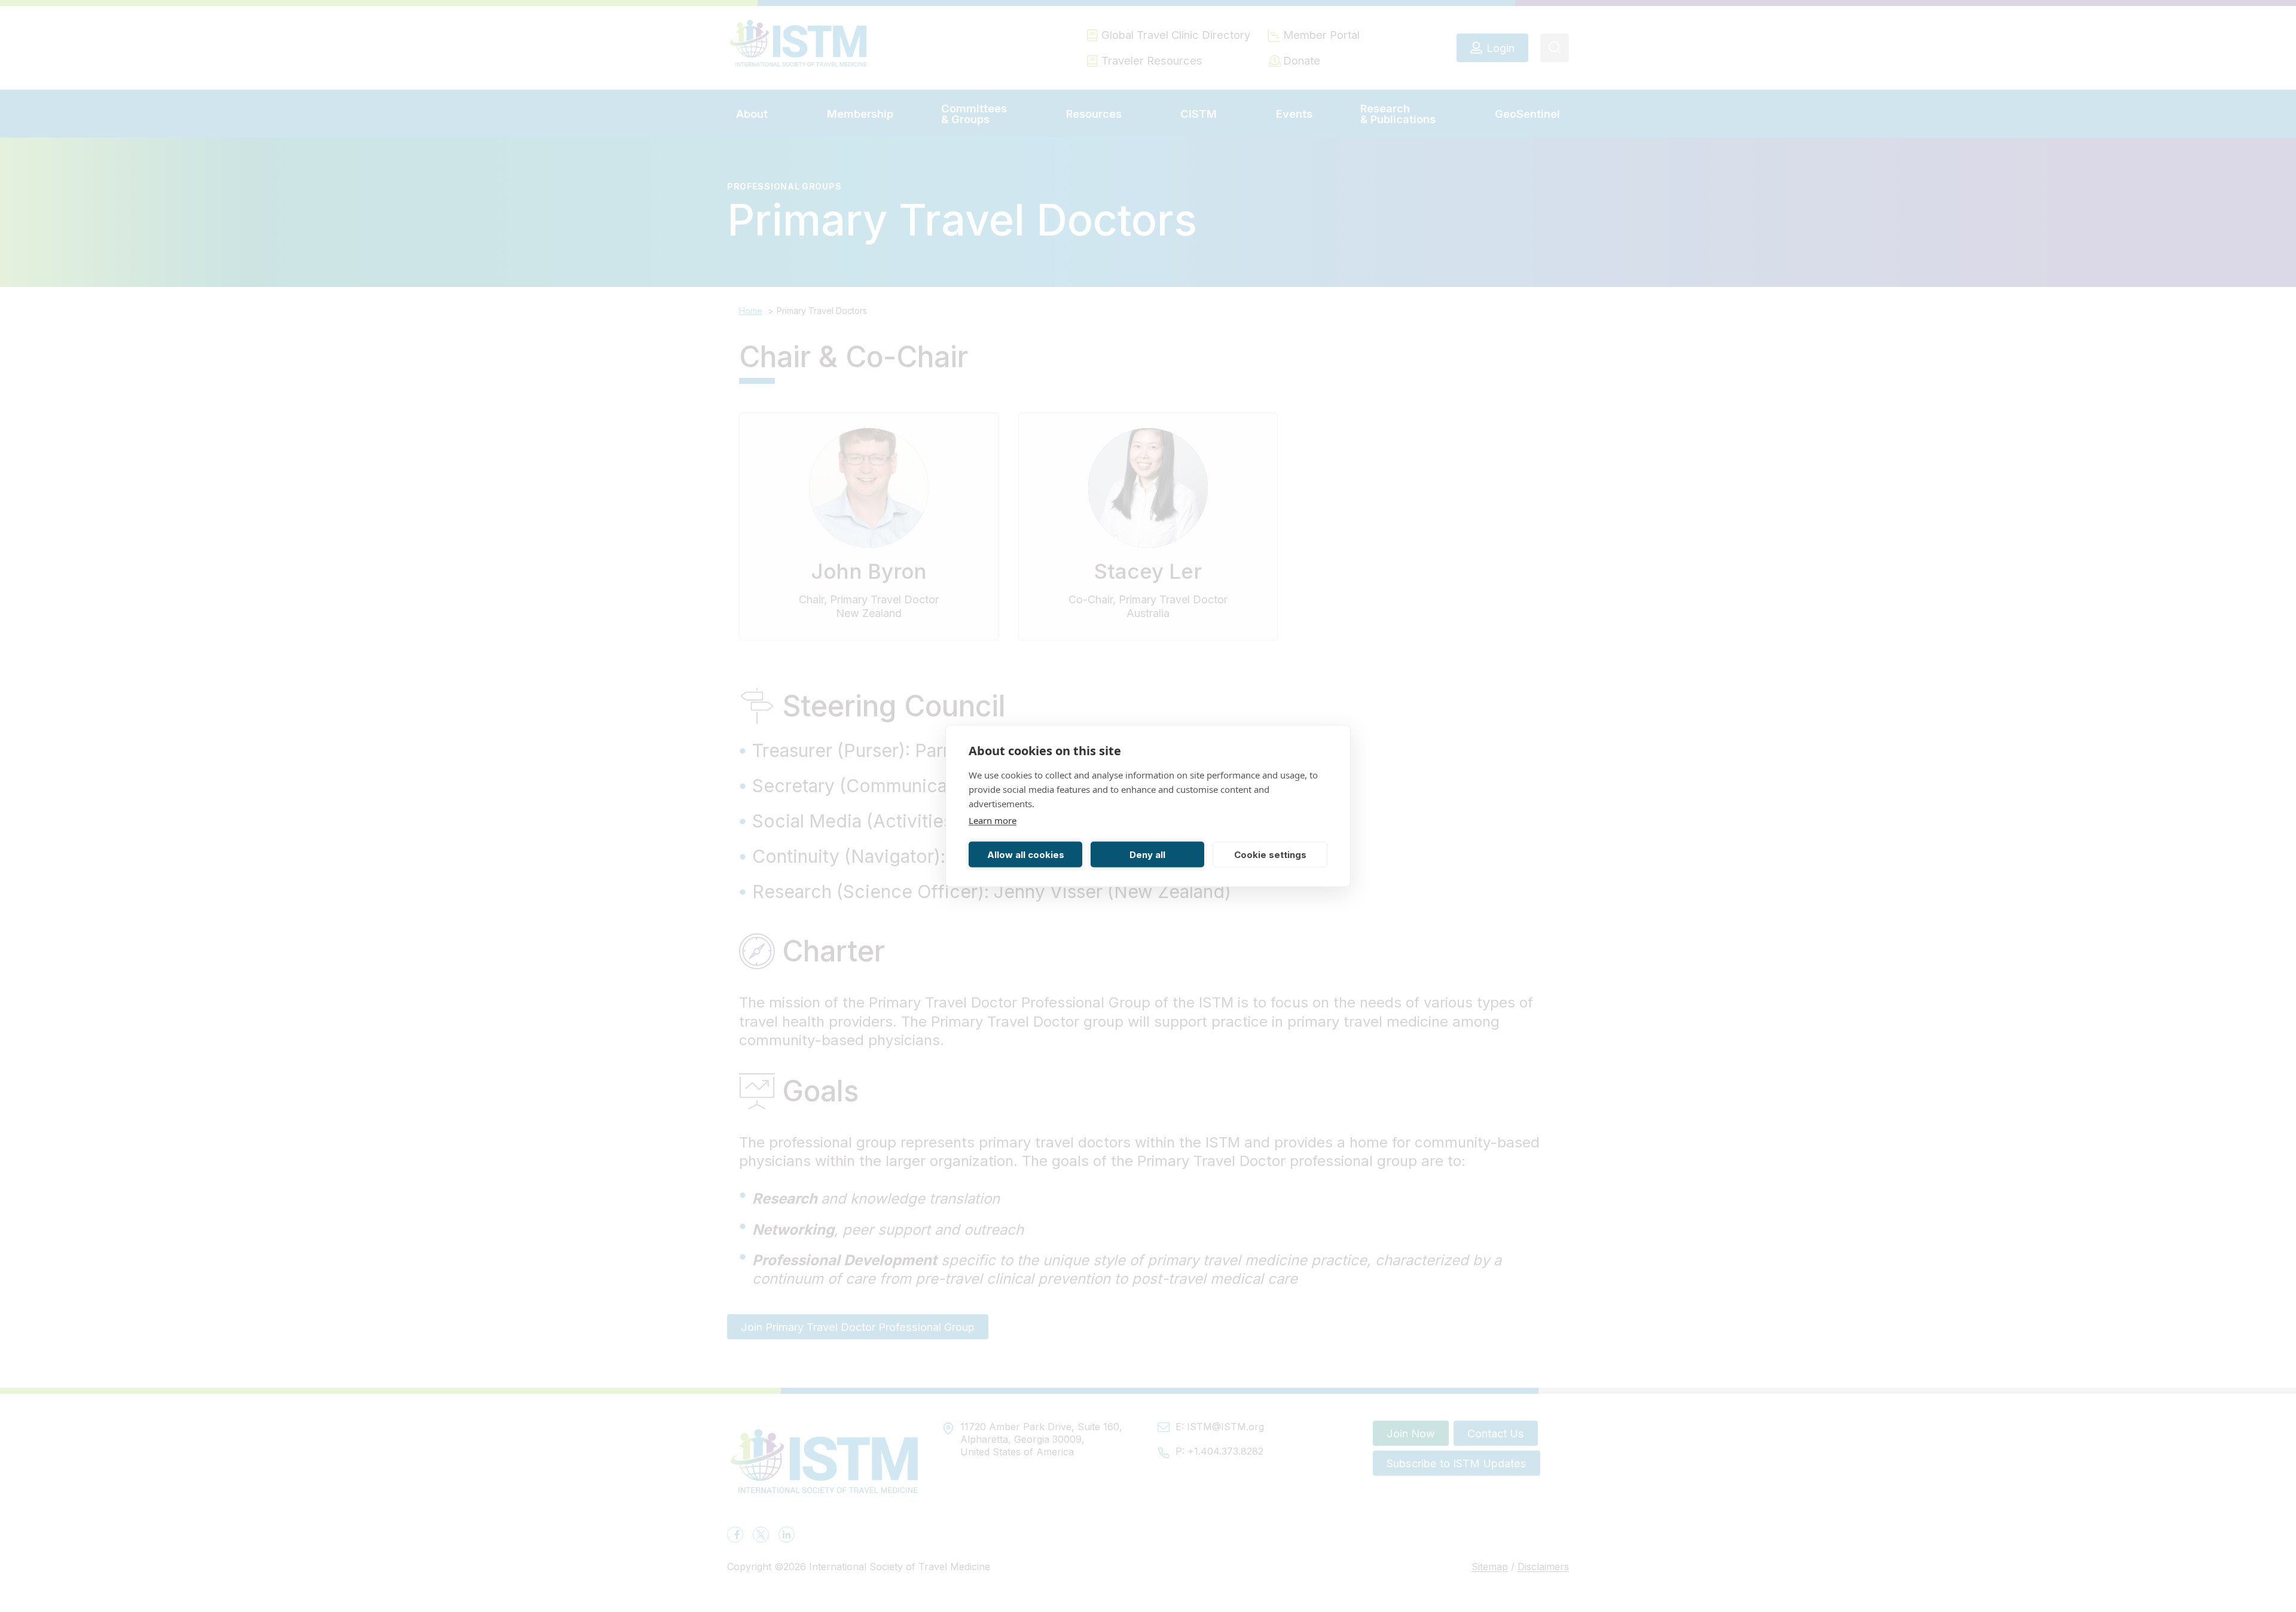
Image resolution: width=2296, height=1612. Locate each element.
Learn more (993, 820)
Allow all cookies (1026, 854)
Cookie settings (1270, 854)
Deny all (1147, 854)
